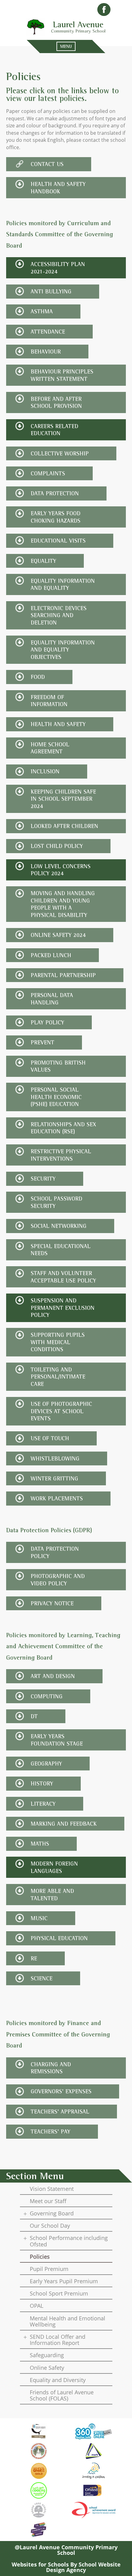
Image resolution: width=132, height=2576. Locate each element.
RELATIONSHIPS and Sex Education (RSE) (63, 1128)
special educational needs (61, 1250)
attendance (48, 332)
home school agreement (50, 748)
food (38, 677)
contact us (47, 164)
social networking (59, 1226)
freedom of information (49, 701)
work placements (57, 1498)
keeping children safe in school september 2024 (63, 799)
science (42, 1978)
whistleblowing (55, 1458)
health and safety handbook (58, 188)
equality (43, 561)
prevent (43, 1042)
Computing (47, 1696)
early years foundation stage (57, 1740)
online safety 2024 (58, 935)
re (34, 1958)
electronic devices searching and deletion (59, 615)
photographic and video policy (58, 1580)
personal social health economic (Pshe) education (56, 1097)
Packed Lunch (51, 955)
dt (34, 1716)
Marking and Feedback (64, 1824)
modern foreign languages (54, 1867)
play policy (47, 1022)
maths (40, 1844)
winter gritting (54, 1478)
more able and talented (52, 1895)
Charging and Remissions (51, 2068)
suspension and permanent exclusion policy (63, 1308)
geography (46, 1764)
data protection (55, 493)
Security (43, 1179)
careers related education (54, 430)
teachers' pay (50, 2131)
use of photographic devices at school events (61, 1411)
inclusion (45, 771)
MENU (66, 46)
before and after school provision (56, 402)
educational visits (58, 541)
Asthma (42, 311)
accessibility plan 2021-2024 (58, 268)
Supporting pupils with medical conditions (58, 1342)
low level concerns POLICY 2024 (61, 870)
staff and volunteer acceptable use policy (63, 1277)
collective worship (60, 453)
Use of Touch (50, 1438)
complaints (48, 473)
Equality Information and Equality (63, 584)
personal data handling (52, 999)
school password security (56, 1202)
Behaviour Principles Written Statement (62, 375)
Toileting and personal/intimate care (58, 1377)
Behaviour (46, 352)
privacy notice (52, 1603)
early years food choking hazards (56, 517)
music (39, 1918)
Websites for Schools (40, 2564)
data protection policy (55, 1552)
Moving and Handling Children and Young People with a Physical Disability (63, 904)
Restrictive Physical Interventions (61, 1155)
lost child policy (57, 846)
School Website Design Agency (83, 2567)
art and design (53, 1676)
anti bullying (51, 291)
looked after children (64, 826)
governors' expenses (61, 2091)
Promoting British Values (58, 1066)
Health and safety (58, 724)
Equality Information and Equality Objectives (63, 650)
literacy (43, 1804)
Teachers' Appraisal (60, 2112)
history (42, 1783)
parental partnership (63, 975)
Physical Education (59, 1938)
